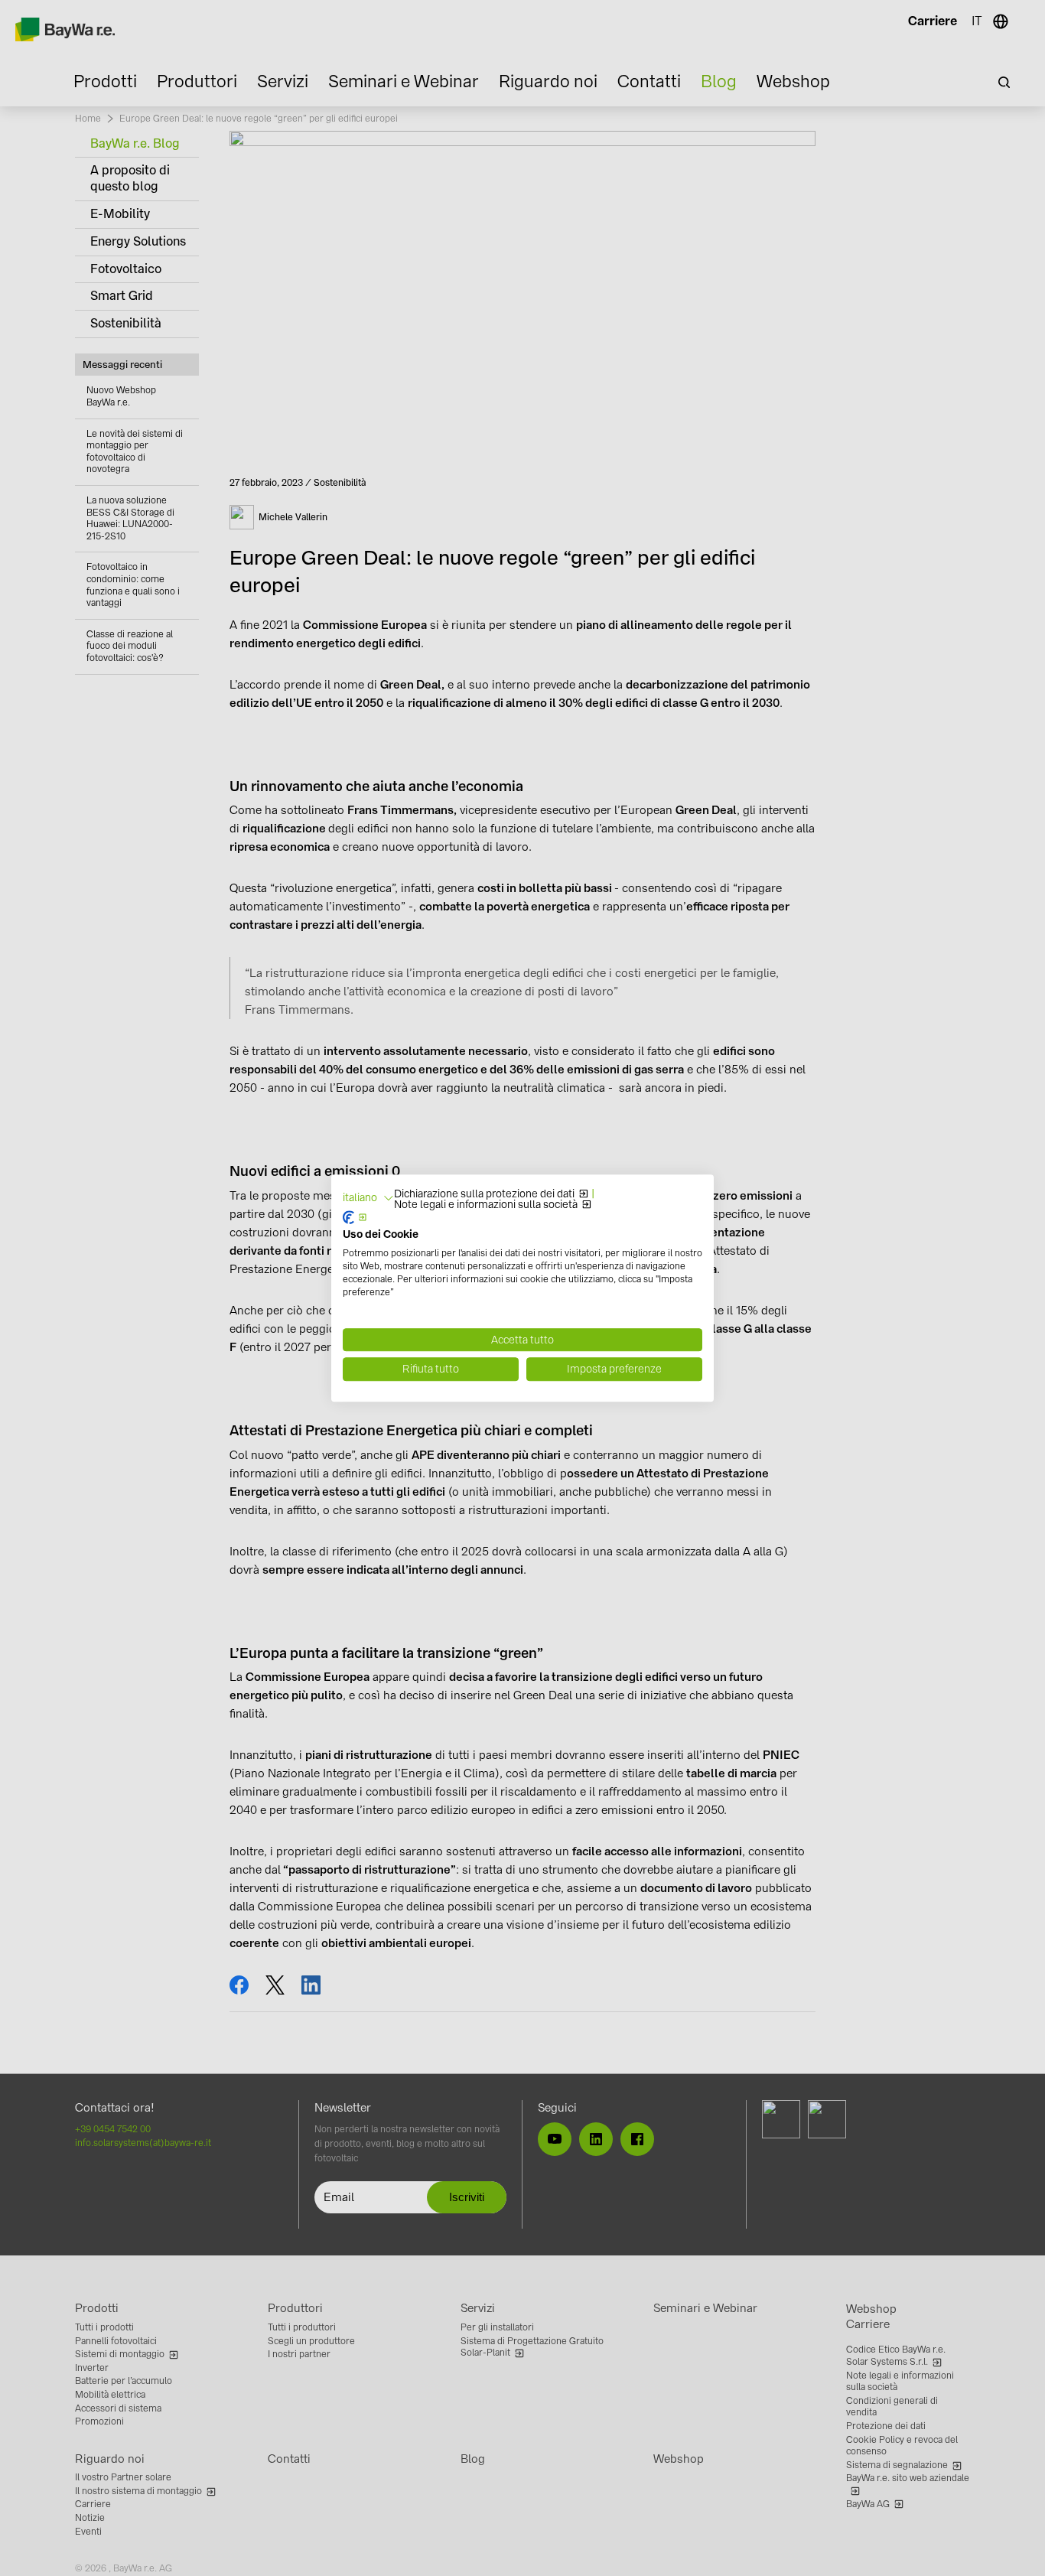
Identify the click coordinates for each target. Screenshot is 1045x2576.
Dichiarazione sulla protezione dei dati (484, 1194)
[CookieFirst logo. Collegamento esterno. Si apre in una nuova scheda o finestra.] (355, 1217)
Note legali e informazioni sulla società (486, 1205)
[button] (368, 1198)
